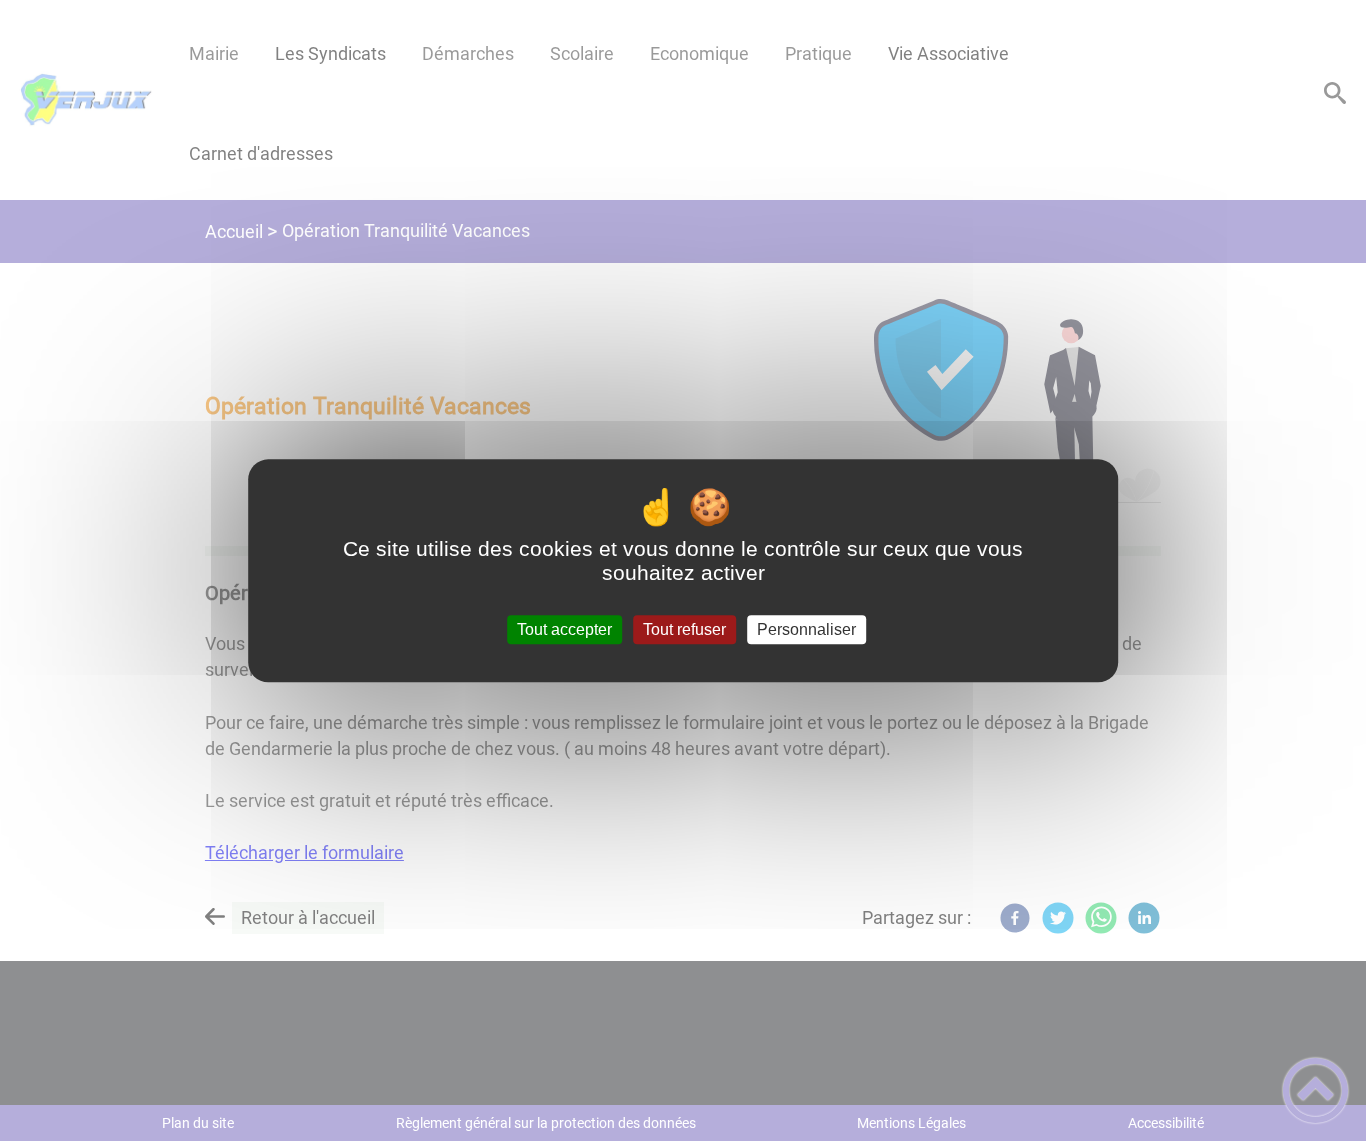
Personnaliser (806, 629)
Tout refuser (684, 629)
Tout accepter (564, 629)
